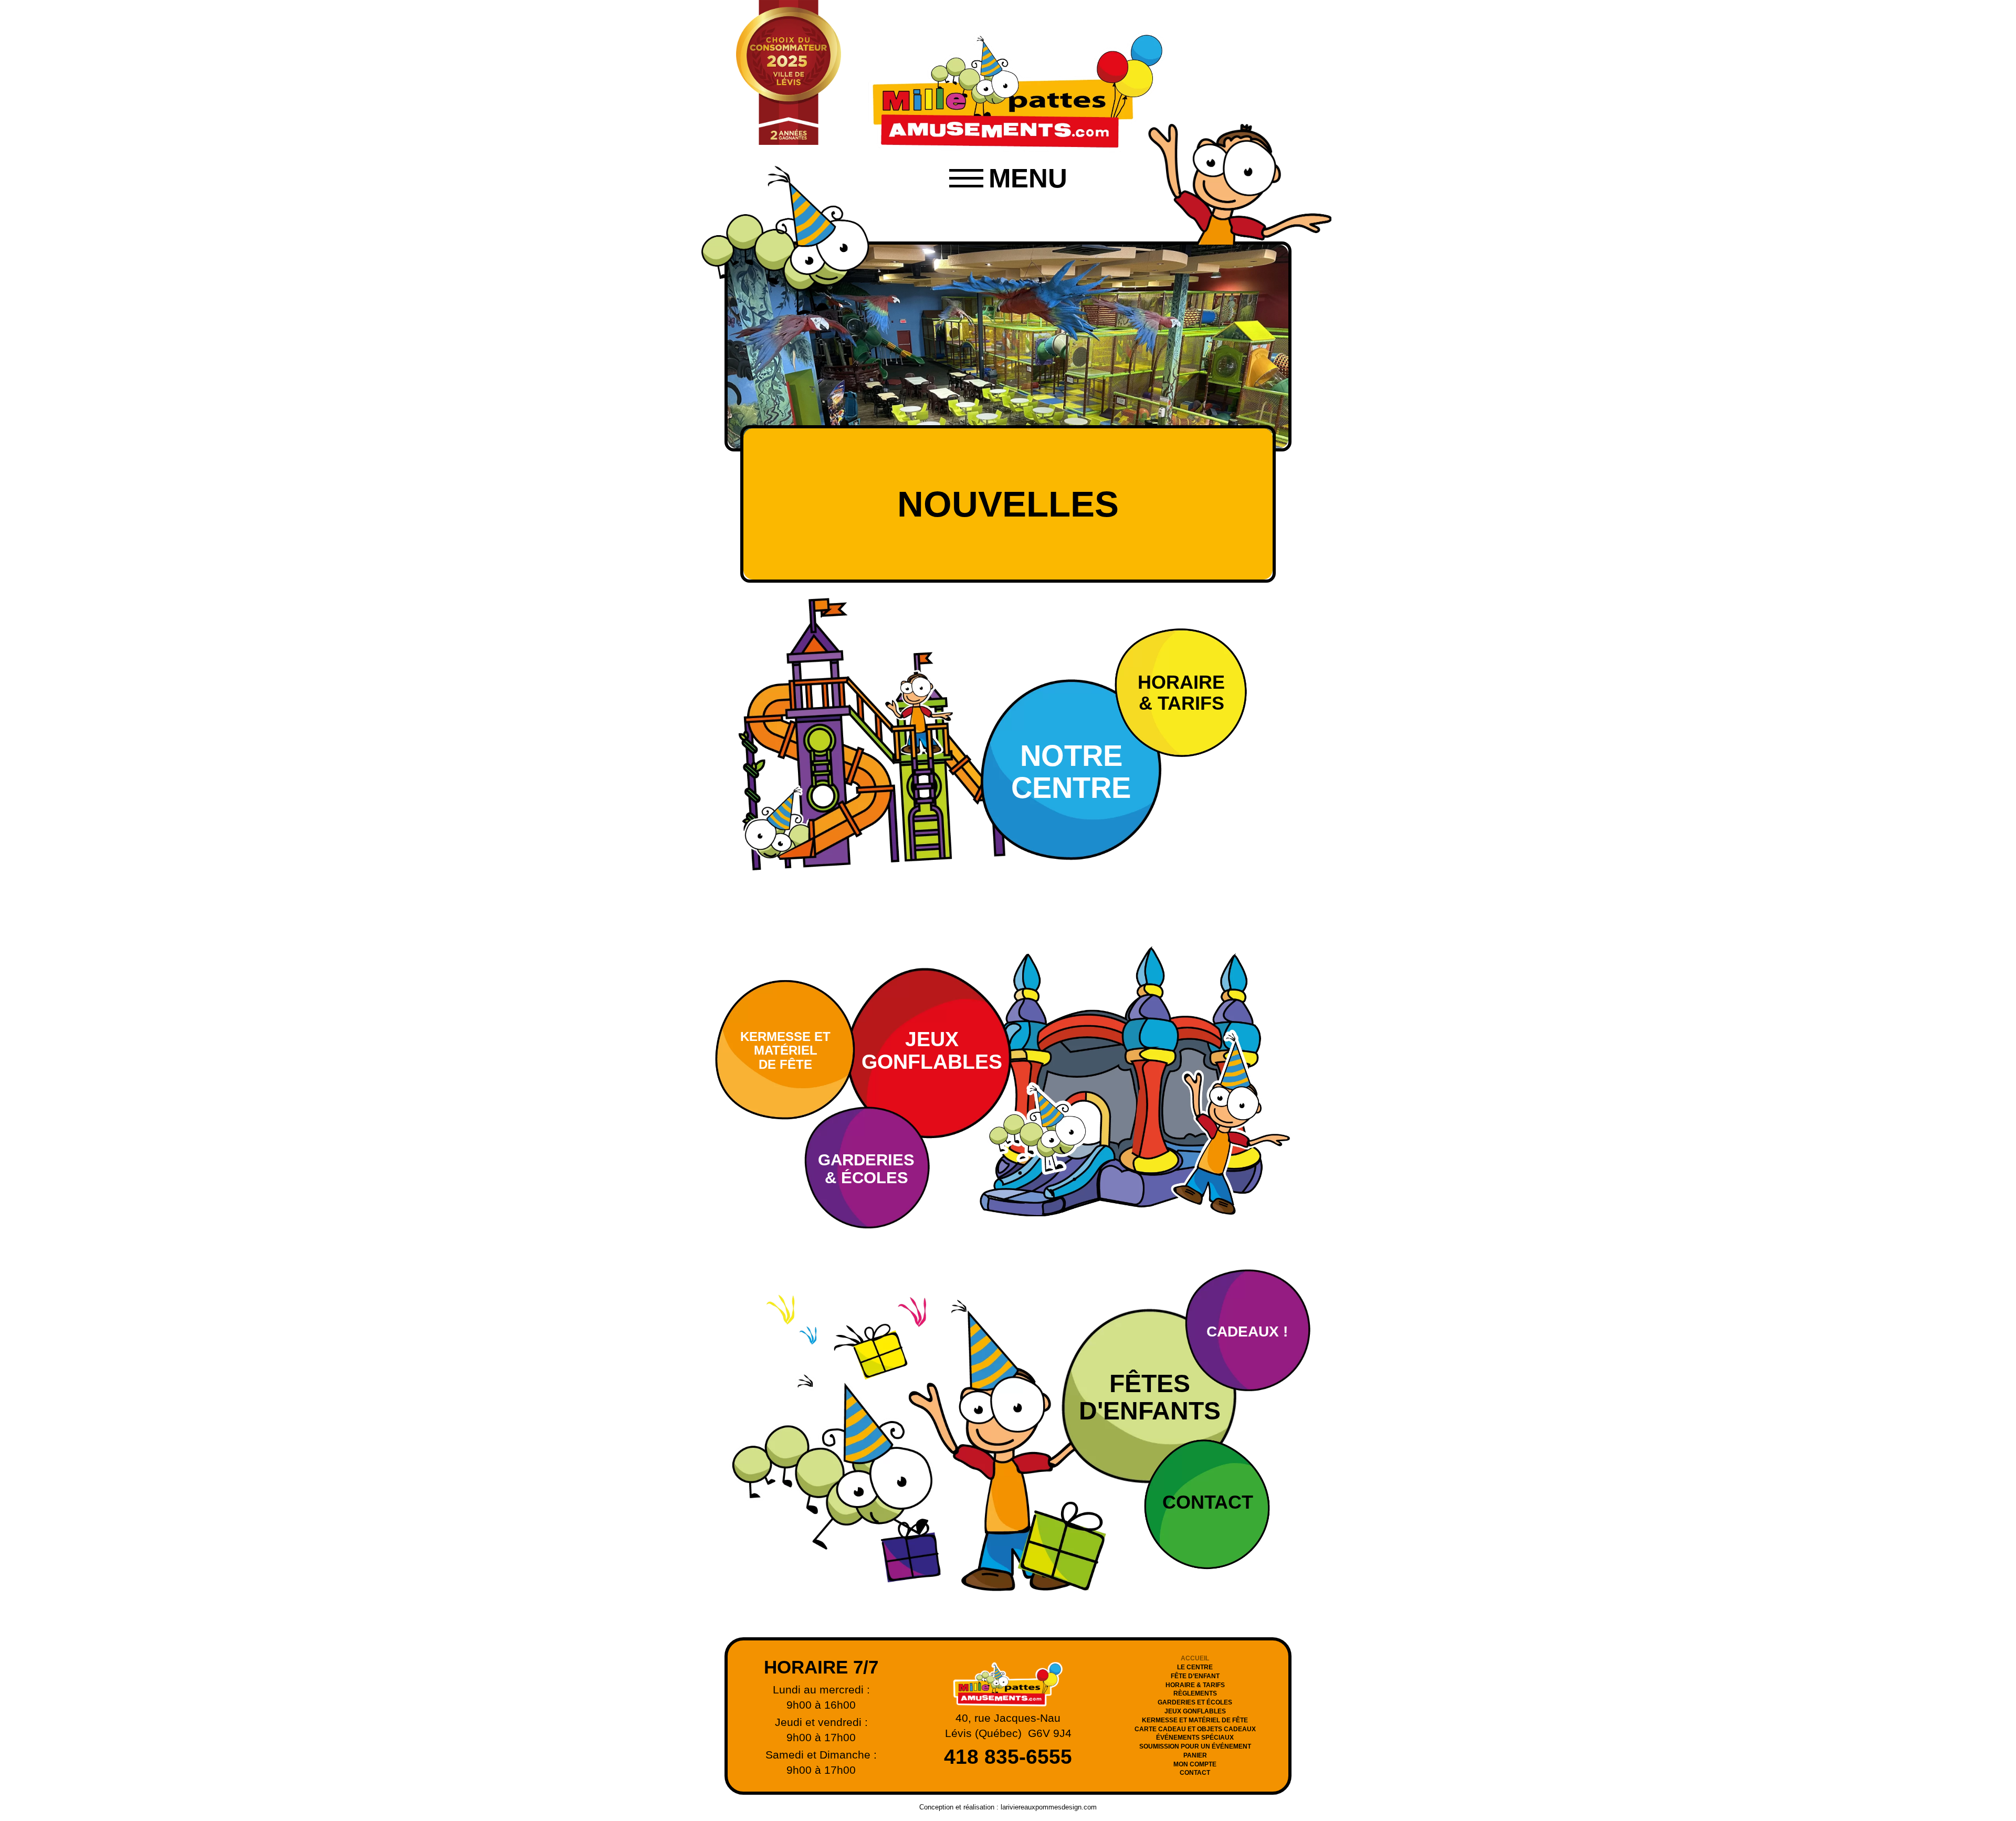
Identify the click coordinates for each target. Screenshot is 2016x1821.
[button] (1008, 178)
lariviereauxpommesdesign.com (1049, 1807)
